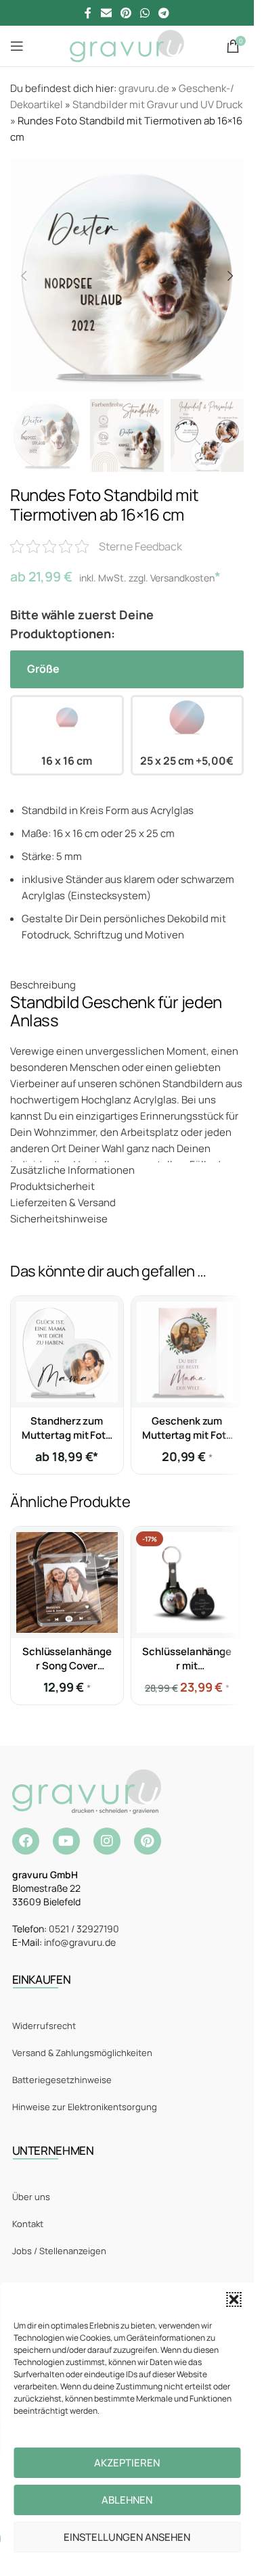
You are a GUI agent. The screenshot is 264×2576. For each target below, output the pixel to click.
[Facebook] (26, 1841)
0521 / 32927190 (84, 1929)
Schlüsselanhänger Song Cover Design (67, 1666)
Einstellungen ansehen (127, 2537)
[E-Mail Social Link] (106, 13)
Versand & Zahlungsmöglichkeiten (82, 2053)
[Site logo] (127, 45)
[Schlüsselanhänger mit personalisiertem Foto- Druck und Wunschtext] (188, 1583)
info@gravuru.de (80, 1942)
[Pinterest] (148, 1841)
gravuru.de (144, 88)
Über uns (31, 2197)
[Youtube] (66, 1841)
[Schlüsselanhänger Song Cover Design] (67, 1583)
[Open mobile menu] (17, 46)
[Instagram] (107, 1841)
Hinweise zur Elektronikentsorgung (85, 2107)
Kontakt (28, 2224)
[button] (234, 2299)
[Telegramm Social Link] (164, 13)
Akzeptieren (127, 2463)
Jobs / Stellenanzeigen (59, 2251)
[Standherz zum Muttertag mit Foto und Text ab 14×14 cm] (67, 1352)
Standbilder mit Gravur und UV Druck (157, 104)
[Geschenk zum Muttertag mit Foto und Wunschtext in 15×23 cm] (188, 1352)
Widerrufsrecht (44, 2026)
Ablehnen (127, 2500)
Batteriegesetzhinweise (62, 2080)
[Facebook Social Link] (88, 13)
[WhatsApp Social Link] (145, 13)
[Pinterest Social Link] (126, 13)
